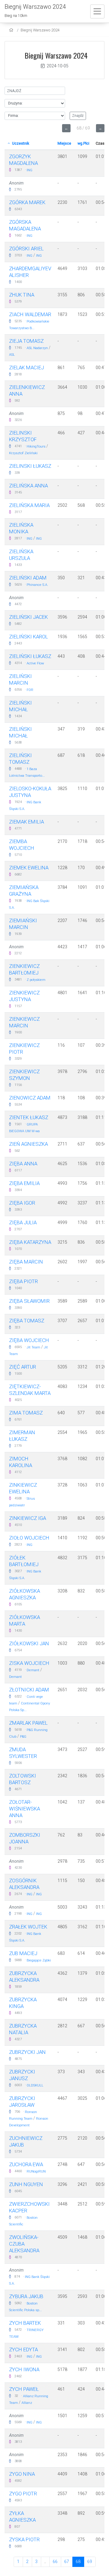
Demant (33, 1670)
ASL (12, 355)
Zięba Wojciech (29, 1340)
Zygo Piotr (23, 2494)
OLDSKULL (35, 2085)
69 (90, 2562)
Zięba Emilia (24, 1183)
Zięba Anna (23, 1164)
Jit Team (33, 1347)
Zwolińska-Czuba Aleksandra (24, 2244)
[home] (12, 30)
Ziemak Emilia (26, 822)
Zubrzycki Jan (27, 2052)
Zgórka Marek (27, 202)
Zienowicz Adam (30, 1098)
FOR (30, 690)
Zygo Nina (22, 2474)
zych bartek (25, 2323)
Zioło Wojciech (29, 1538)
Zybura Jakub (26, 2296)
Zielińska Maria (29, 505)
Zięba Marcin (26, 1262)
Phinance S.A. (37, 585)
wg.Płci (83, 143)
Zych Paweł (24, 2389)
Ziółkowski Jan (29, 1643)
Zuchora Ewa (26, 2164)
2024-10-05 (58, 66)
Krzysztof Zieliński (23, 453)
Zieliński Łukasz (30, 656)
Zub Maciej (23, 1953)
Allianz (27, 2403)
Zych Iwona (24, 2369)
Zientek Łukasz (29, 1117)
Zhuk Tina (22, 295)
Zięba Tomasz (27, 1321)
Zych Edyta (23, 2350)
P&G (23, 1737)
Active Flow (35, 663)
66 (55, 2562)
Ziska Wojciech (29, 1663)
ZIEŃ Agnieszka (28, 1144)
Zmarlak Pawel (28, 1723)
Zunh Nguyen (26, 2184)
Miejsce (64, 143)
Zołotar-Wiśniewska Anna (25, 1809)
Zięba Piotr (23, 1281)
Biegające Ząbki (39, 1960)
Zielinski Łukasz (30, 466)
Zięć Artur (23, 1367)
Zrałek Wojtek (28, 1927)
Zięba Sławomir (29, 1301)
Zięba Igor (22, 1203)
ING (30, 170)
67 (67, 2562)
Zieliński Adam (28, 578)
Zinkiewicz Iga (28, 1518)
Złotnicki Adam (29, 1690)
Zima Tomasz (26, 1413)
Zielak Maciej (26, 368)
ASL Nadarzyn (37, 348)
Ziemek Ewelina (29, 868)
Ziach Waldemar (30, 314)
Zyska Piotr (24, 2539)
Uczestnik (20, 143)
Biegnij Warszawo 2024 (40, 30)
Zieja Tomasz (26, 341)
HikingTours (36, 446)
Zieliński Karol (28, 637)
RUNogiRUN (36, 2171)
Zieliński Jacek (28, 617)
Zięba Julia (23, 1222)
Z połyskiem (36, 980)
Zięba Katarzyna (30, 1242)
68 (78, 2562)
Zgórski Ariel (26, 249)
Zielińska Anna (28, 486)
